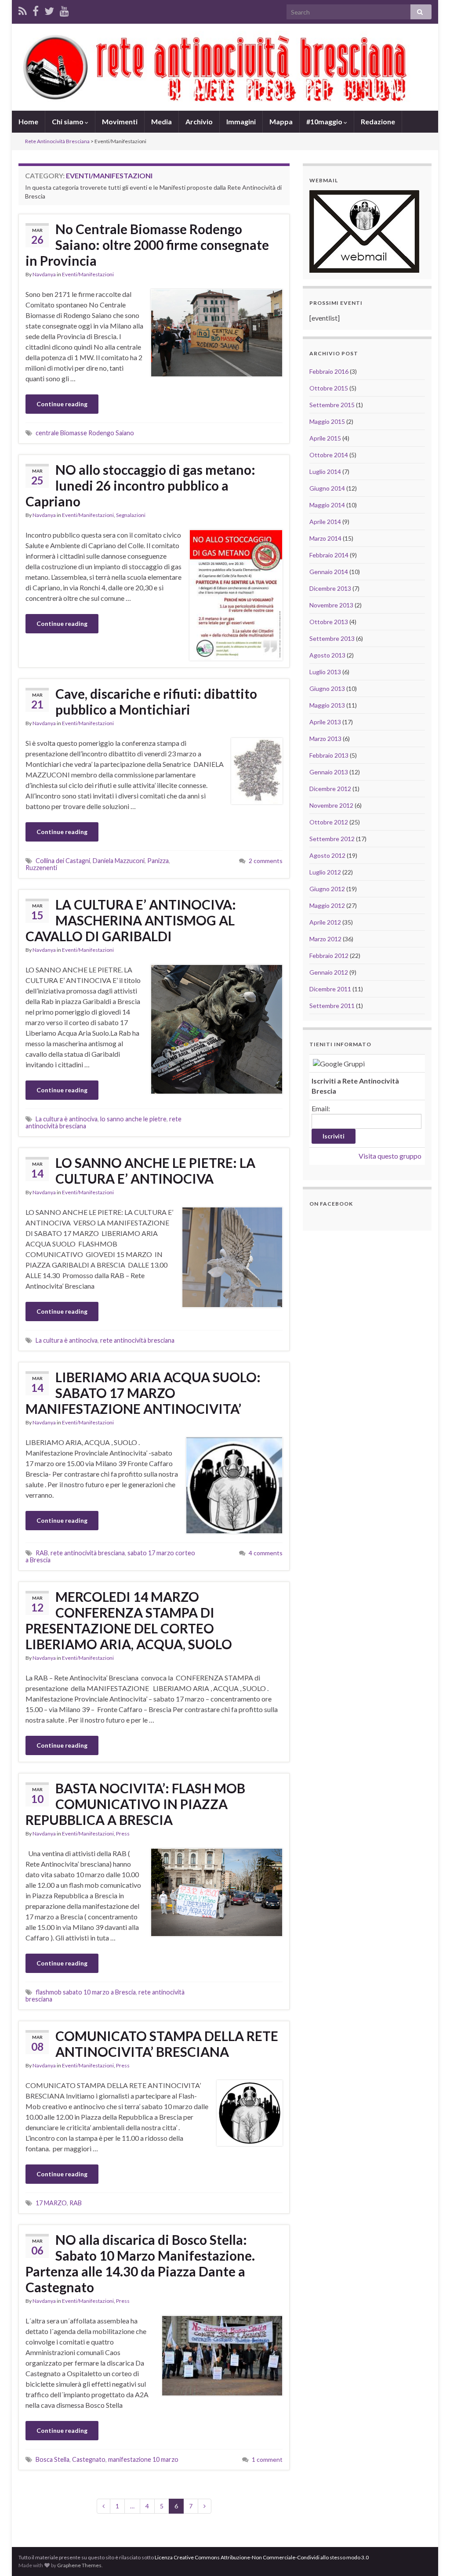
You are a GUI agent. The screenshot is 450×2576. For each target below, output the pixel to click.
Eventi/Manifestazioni (88, 274)
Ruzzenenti (41, 868)
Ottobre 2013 (329, 622)
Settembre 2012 (332, 839)
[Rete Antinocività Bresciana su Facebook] (36, 9)
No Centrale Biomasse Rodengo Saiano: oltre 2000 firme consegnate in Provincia (147, 245)
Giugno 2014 (327, 488)
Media (161, 121)
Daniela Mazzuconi (119, 861)
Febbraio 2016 (329, 371)
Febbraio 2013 (329, 755)
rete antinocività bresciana (137, 1340)
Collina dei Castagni (63, 861)
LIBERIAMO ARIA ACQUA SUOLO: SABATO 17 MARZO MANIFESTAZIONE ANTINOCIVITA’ (143, 1393)
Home (28, 121)
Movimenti (120, 121)
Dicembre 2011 (330, 989)
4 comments (266, 1553)
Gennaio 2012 (329, 972)
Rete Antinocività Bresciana (57, 141)
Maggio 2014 (327, 505)
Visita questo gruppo (390, 1156)
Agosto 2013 (327, 655)
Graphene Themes (79, 2565)
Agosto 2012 (327, 855)
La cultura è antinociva (67, 1119)
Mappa (281, 121)
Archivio (199, 121)
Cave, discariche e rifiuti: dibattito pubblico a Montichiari (156, 701)
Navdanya (44, 274)
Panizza (158, 861)
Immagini (241, 121)
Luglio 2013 (325, 672)
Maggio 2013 (327, 705)
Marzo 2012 (325, 939)
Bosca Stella (53, 2459)
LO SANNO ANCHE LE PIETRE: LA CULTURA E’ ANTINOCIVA (155, 1171)
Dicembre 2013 (330, 588)
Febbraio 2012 (329, 956)
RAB (42, 1553)
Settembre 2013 (332, 638)
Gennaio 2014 (329, 572)
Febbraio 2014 (329, 555)
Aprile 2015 (325, 438)
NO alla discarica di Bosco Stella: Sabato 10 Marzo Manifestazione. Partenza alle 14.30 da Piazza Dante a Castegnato (140, 2263)
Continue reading (62, 404)
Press (123, 1834)
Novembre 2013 (331, 605)
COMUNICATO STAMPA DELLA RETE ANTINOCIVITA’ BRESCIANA (167, 2044)
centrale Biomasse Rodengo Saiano (85, 433)
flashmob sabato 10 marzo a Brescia (86, 1992)
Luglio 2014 (325, 471)
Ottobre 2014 (329, 455)
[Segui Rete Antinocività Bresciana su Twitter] (49, 9)
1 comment (267, 2459)
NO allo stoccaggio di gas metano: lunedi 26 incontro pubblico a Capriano (140, 485)
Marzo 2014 (325, 538)
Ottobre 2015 (329, 388)
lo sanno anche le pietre (133, 1119)
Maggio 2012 (327, 905)
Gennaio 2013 (329, 772)
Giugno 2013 (327, 688)
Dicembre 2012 (330, 789)
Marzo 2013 (325, 739)
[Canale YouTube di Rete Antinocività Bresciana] (64, 9)
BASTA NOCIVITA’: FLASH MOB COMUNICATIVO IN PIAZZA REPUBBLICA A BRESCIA (135, 1804)
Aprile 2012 (325, 922)
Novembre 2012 (331, 805)
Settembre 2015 (332, 405)
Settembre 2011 (332, 1006)
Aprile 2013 (325, 722)
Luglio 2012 (325, 872)
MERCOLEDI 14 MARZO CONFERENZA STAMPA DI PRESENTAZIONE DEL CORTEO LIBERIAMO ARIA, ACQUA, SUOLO (129, 1620)
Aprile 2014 (325, 522)
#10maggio (325, 121)
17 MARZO (51, 2203)
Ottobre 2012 (329, 822)
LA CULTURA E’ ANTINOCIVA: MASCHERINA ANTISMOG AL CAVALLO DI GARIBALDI (131, 920)
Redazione (378, 121)
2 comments (266, 861)
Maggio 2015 (327, 421)
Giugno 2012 (327, 889)
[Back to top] (430, 2556)
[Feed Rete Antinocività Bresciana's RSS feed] (23, 9)
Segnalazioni (131, 515)
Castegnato (89, 2459)
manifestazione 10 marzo (143, 2459)
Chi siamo (68, 121)
